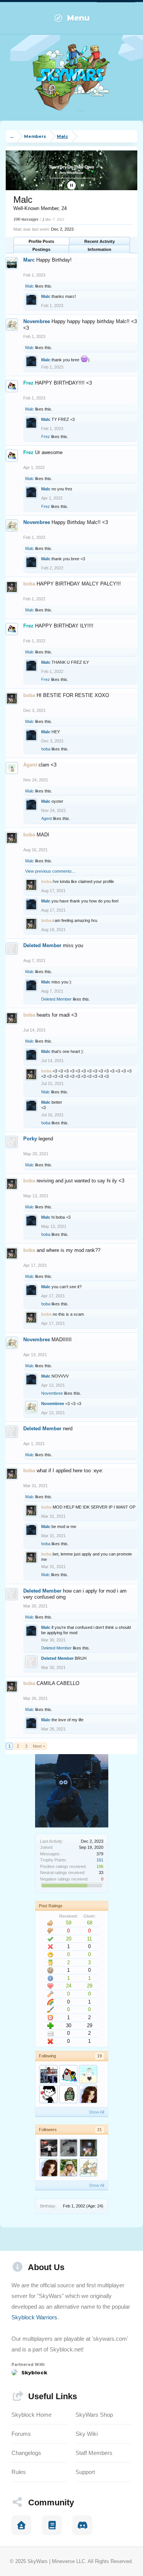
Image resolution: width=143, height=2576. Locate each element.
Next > (39, 1746)
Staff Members (94, 2453)
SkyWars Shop (94, 2415)
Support (85, 2472)
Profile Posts (41, 241)
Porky (30, 1139)
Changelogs (26, 2453)
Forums (21, 2434)
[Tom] (68, 2094)
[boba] (88, 2147)
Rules (19, 2472)
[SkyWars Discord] (82, 2525)
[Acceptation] (88, 2074)
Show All (96, 2112)
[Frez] (68, 2074)
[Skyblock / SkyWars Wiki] (52, 2525)
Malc (30, 286)
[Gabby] (88, 2094)
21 (100, 2130)
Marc (29, 260)
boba (46, 749)
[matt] (48, 2094)
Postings (41, 249)
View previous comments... (50, 871)
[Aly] (68, 2167)
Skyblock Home (31, 2415)
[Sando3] (48, 2074)
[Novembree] (88, 2167)
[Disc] (68, 2147)
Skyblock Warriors (34, 2317)
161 (100, 1860)
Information (100, 249)
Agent (47, 818)
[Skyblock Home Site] (21, 2525)
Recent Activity (100, 241)
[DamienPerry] (48, 2147)
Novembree (37, 321)
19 (100, 2056)
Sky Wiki (87, 2434)
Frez (46, 437)
